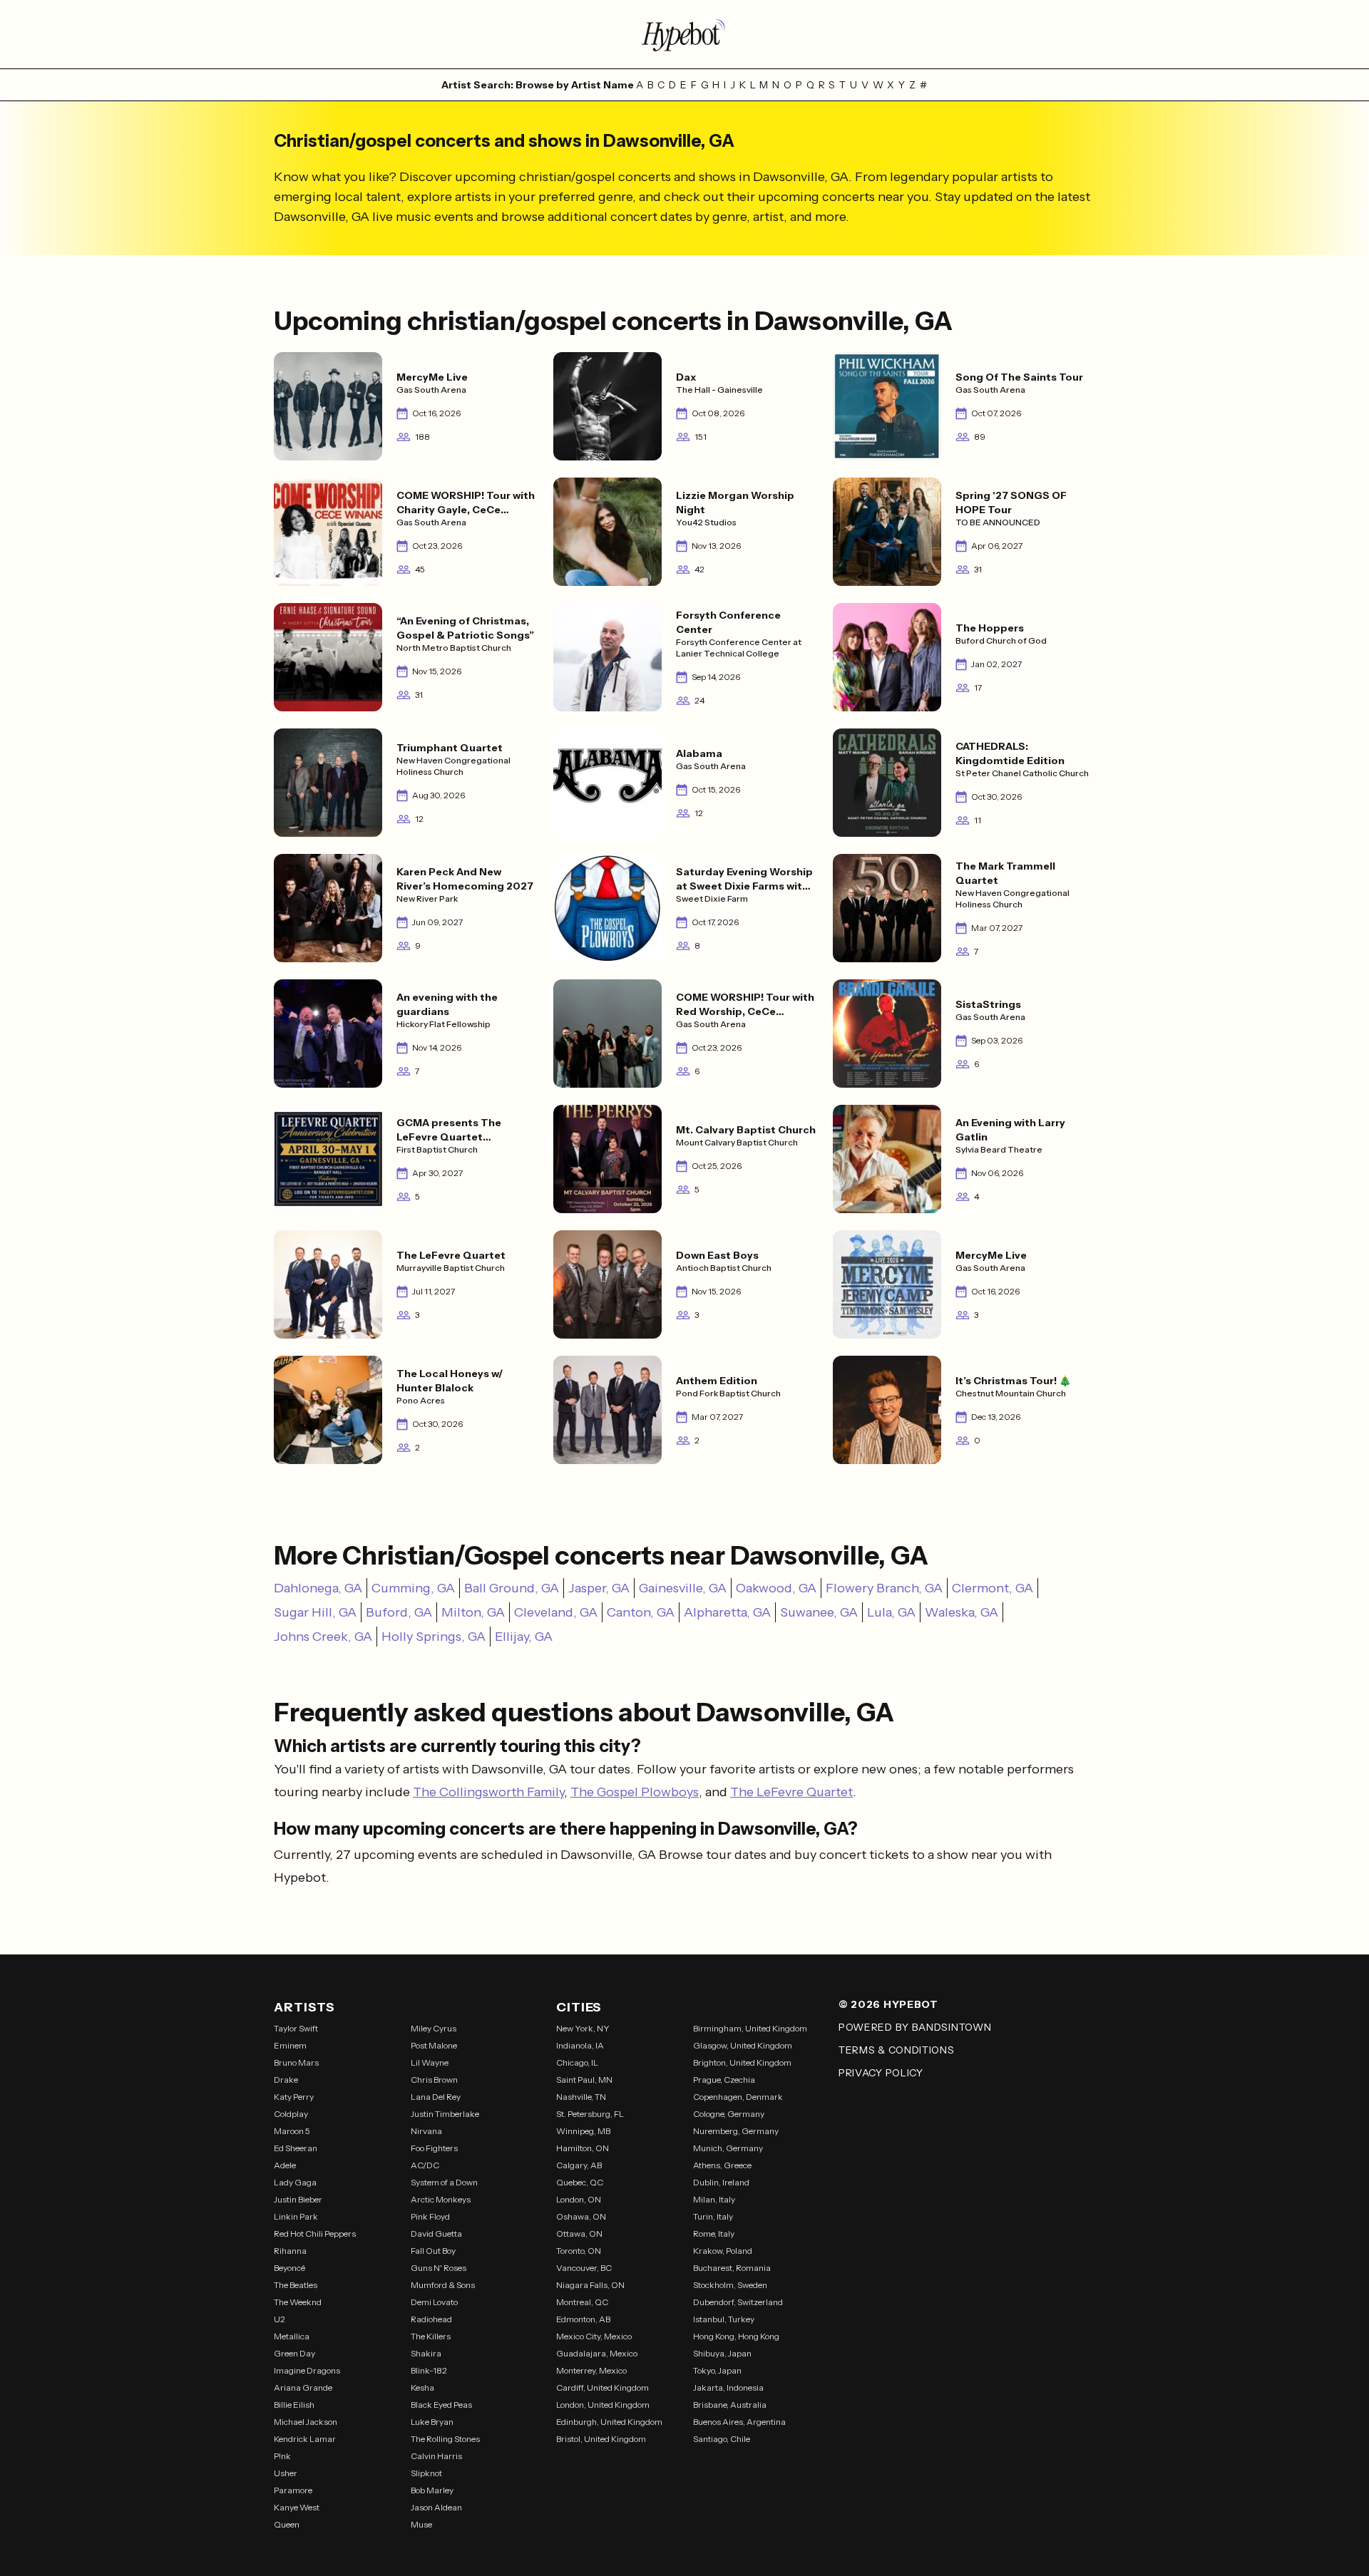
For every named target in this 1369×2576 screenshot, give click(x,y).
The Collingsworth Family (488, 1792)
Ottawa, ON (579, 2234)
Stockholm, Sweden (730, 2285)
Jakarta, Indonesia (728, 2387)
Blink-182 (429, 2370)
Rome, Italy (714, 2234)
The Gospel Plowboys (635, 1792)
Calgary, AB (579, 2165)
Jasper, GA (599, 1588)
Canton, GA (641, 1612)
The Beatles (296, 2285)
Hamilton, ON (583, 2148)
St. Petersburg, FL (590, 2114)
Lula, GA (891, 1612)
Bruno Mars (296, 2062)
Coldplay (291, 2114)
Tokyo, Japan (717, 2370)
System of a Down (444, 2182)
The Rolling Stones (445, 2439)
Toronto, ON (579, 2251)
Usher (286, 2473)
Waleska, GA (962, 1612)
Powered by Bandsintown (915, 2027)
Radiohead (431, 2319)
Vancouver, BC (584, 2268)
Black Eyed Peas (441, 2405)
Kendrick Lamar (305, 2439)
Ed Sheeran (296, 2148)
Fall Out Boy (433, 2251)
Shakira (426, 2353)
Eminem (290, 2045)
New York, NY (583, 2028)
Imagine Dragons (307, 2370)
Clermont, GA (993, 1588)
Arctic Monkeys (441, 2199)
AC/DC (425, 2165)
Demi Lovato (434, 2302)
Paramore (293, 2490)
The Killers (431, 2336)
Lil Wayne (430, 2062)
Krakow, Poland (723, 2251)
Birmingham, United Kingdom (750, 2028)
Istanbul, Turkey (724, 2319)
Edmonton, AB (583, 2319)
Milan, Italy (714, 2199)
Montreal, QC (582, 2302)
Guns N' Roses (439, 2268)
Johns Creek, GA (323, 1637)
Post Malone (434, 2045)
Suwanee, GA (819, 1612)
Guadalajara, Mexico (597, 2353)
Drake (286, 2080)
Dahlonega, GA (318, 1588)
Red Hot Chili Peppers (315, 2234)
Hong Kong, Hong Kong (736, 2336)
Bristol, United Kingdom (601, 2439)
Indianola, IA (580, 2045)
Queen (287, 2524)
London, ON (579, 2199)
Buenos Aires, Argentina (739, 2422)
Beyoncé (289, 2268)
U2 (280, 2319)
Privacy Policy (881, 2073)
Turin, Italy (713, 2216)
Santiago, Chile (722, 2439)
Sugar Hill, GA (315, 1612)
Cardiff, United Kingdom (603, 2387)
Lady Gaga (295, 2182)
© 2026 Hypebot (888, 2004)
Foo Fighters (434, 2148)
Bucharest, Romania (732, 2268)
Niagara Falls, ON (590, 2285)
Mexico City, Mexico (594, 2336)
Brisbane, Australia (730, 2405)
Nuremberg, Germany (736, 2131)
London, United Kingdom (603, 2405)
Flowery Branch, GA (884, 1588)
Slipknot (426, 2473)
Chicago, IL (577, 2062)
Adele (285, 2165)
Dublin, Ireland (721, 2182)
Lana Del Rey (436, 2097)
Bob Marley (432, 2490)
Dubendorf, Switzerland (738, 2302)
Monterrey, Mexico (591, 2370)
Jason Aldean (436, 2507)
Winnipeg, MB (583, 2131)
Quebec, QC (580, 2182)
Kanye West (297, 2507)
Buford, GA (399, 1612)
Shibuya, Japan (722, 2353)
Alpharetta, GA (727, 1612)
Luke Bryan (432, 2422)
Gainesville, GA (683, 1588)
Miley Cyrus (434, 2028)
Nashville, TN (581, 2097)
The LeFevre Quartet (791, 1792)
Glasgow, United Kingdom (743, 2045)
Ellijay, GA (524, 1637)
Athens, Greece (722, 2165)
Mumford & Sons (443, 2285)
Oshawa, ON (581, 2216)
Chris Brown (434, 2080)
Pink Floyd (430, 2216)
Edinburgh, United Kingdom (609, 2422)
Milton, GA (473, 1612)
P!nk (282, 2456)
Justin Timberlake (445, 2114)
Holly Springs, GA (434, 1637)
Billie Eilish (294, 2405)
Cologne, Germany (729, 2114)
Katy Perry (294, 2097)
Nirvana (426, 2131)
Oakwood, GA (776, 1588)
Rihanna (290, 2251)
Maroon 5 (292, 2131)
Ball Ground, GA (512, 1588)
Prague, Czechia (724, 2080)
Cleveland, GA (556, 1612)
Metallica (292, 2336)
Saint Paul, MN (584, 2080)
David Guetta (436, 2234)
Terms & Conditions (897, 2050)
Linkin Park (296, 2216)
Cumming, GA (413, 1588)
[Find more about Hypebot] (684, 34)
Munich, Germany (728, 2148)
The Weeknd (298, 2302)
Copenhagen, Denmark (738, 2097)
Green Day (294, 2353)
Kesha (422, 2387)
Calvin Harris (436, 2456)
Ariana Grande (303, 2387)
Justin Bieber (298, 2199)
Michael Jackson (306, 2422)
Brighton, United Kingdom (742, 2062)
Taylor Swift (296, 2028)
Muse (421, 2524)
